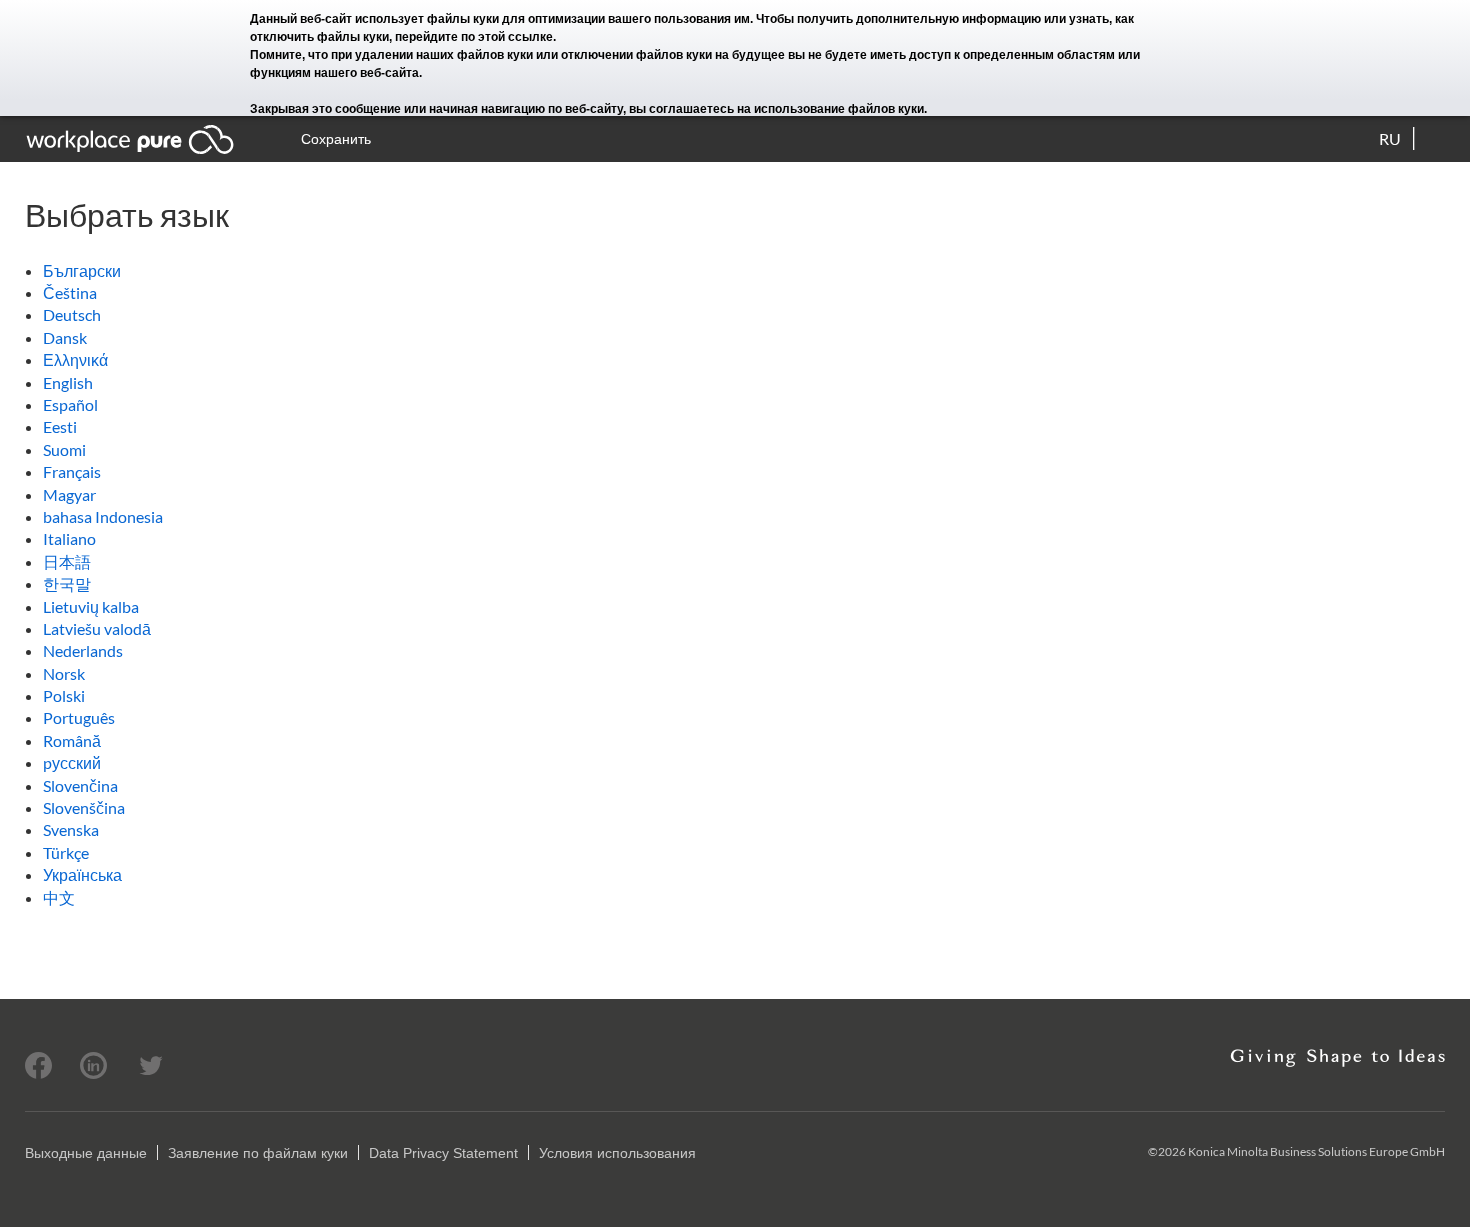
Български (82, 270)
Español (70, 404)
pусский (72, 762)
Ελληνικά (75, 359)
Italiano (69, 538)
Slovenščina (84, 807)
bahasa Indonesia (103, 516)
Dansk (65, 337)
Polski (64, 695)
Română (72, 740)
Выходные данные (86, 1153)
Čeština (70, 292)
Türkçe (66, 852)
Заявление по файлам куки (258, 1153)
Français (72, 471)
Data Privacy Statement (443, 1153)
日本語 (67, 561)
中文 (59, 897)
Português (79, 717)
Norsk (64, 673)
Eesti (60, 426)
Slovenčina (80, 785)
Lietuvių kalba (91, 606)
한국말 (67, 583)
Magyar (69, 494)
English (68, 382)
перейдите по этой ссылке (474, 37)
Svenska (71, 829)
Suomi (64, 449)
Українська (82, 874)
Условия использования (617, 1153)
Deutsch (72, 314)
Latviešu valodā (97, 628)
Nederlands (83, 650)
